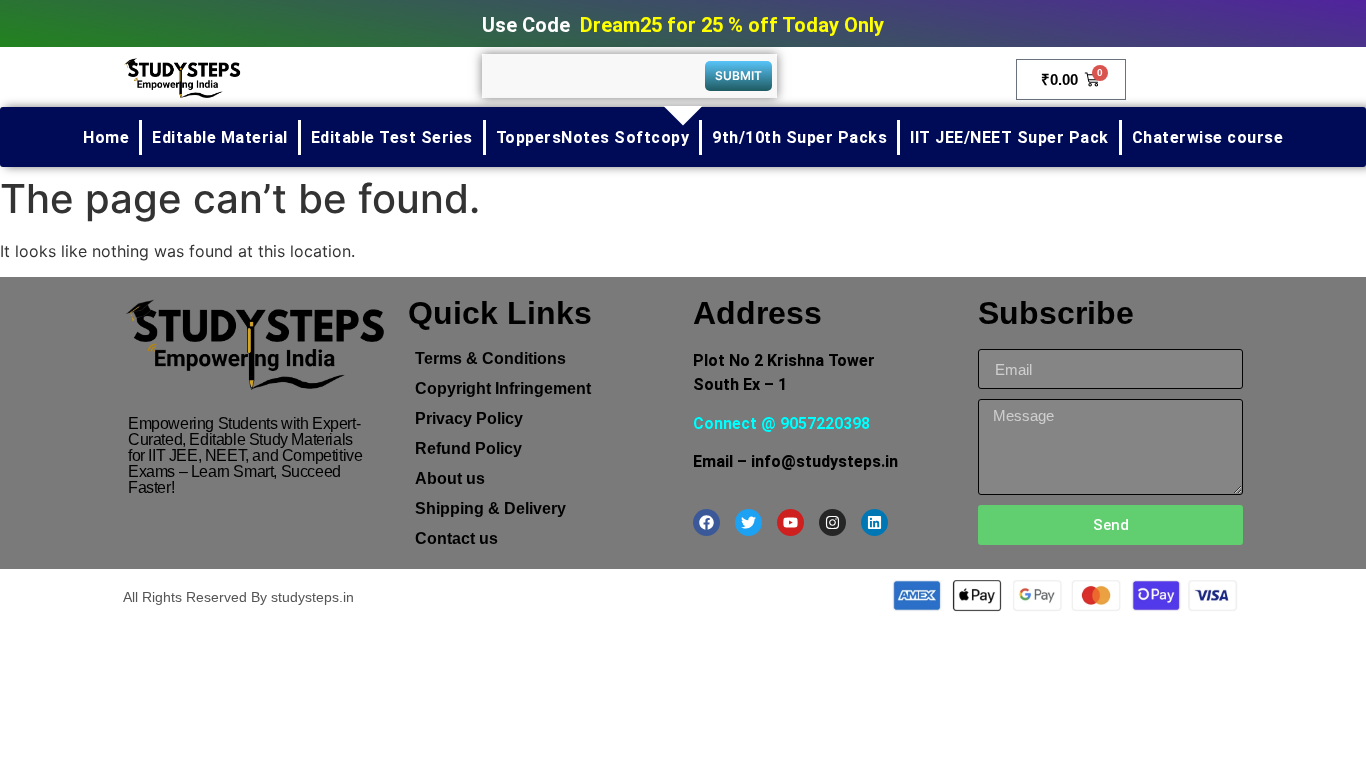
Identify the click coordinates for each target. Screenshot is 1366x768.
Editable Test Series (392, 137)
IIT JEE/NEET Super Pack (1009, 137)
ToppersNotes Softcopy (593, 137)
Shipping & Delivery (490, 508)
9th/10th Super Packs (799, 137)
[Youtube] (790, 522)
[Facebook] (706, 522)
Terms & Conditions (490, 358)
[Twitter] (748, 522)
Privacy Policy (469, 418)
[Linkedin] (874, 522)
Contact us (456, 538)
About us (450, 478)
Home (106, 137)
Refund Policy (468, 448)
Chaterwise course (1208, 137)
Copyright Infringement (503, 388)
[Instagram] (832, 522)
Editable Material (220, 137)
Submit (738, 75)
